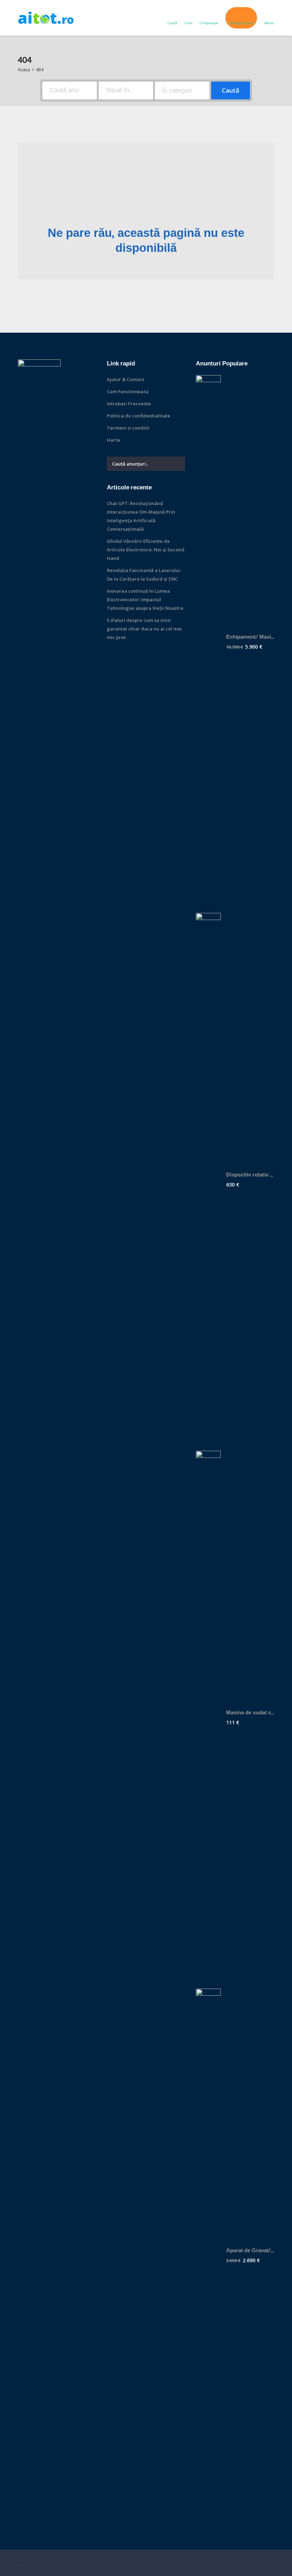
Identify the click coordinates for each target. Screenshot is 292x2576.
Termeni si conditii (128, 428)
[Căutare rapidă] (269, 62)
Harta (113, 440)
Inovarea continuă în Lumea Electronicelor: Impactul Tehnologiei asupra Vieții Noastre (145, 599)
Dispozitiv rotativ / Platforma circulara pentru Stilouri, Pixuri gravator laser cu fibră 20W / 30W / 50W (250, 1175)
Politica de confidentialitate (139, 416)
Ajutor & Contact (126, 379)
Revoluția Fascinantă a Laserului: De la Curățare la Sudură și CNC (144, 575)
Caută (231, 90)
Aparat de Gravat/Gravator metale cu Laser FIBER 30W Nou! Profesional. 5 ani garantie (250, 2251)
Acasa (24, 70)
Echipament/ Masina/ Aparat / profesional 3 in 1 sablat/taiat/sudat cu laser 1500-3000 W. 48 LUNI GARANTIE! (250, 637)
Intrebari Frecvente (129, 404)
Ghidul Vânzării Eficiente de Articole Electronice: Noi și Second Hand (146, 550)
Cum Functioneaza (128, 391)
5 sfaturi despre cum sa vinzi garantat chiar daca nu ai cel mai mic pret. (144, 629)
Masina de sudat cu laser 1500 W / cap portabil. (250, 1713)
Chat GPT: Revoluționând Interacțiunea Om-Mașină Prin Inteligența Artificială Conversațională (141, 516)
